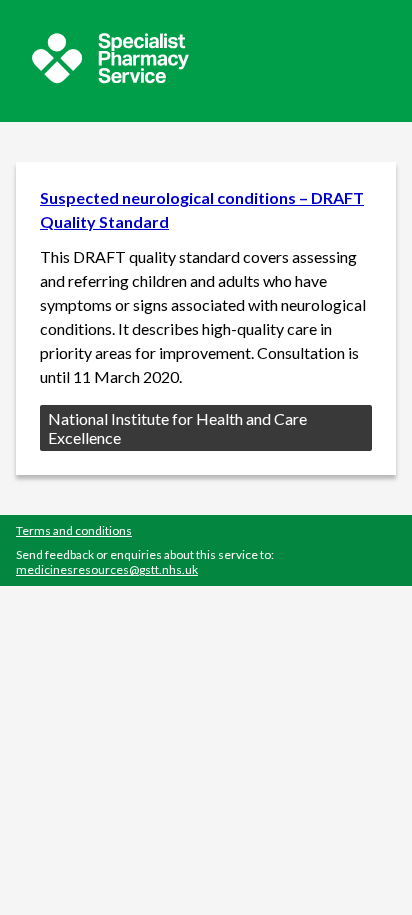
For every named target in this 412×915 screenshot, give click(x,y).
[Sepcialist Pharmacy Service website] (110, 77)
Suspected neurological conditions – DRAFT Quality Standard (202, 209)
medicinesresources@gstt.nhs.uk (107, 569)
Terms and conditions (74, 530)
